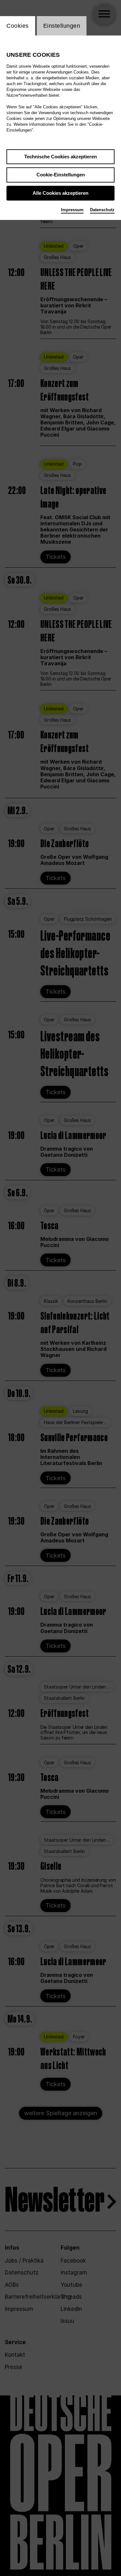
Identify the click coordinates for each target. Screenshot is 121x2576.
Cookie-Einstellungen (61, 175)
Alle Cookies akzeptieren (60, 193)
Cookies (18, 26)
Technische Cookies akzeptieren (60, 157)
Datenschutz (102, 210)
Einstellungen (62, 26)
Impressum (72, 210)
